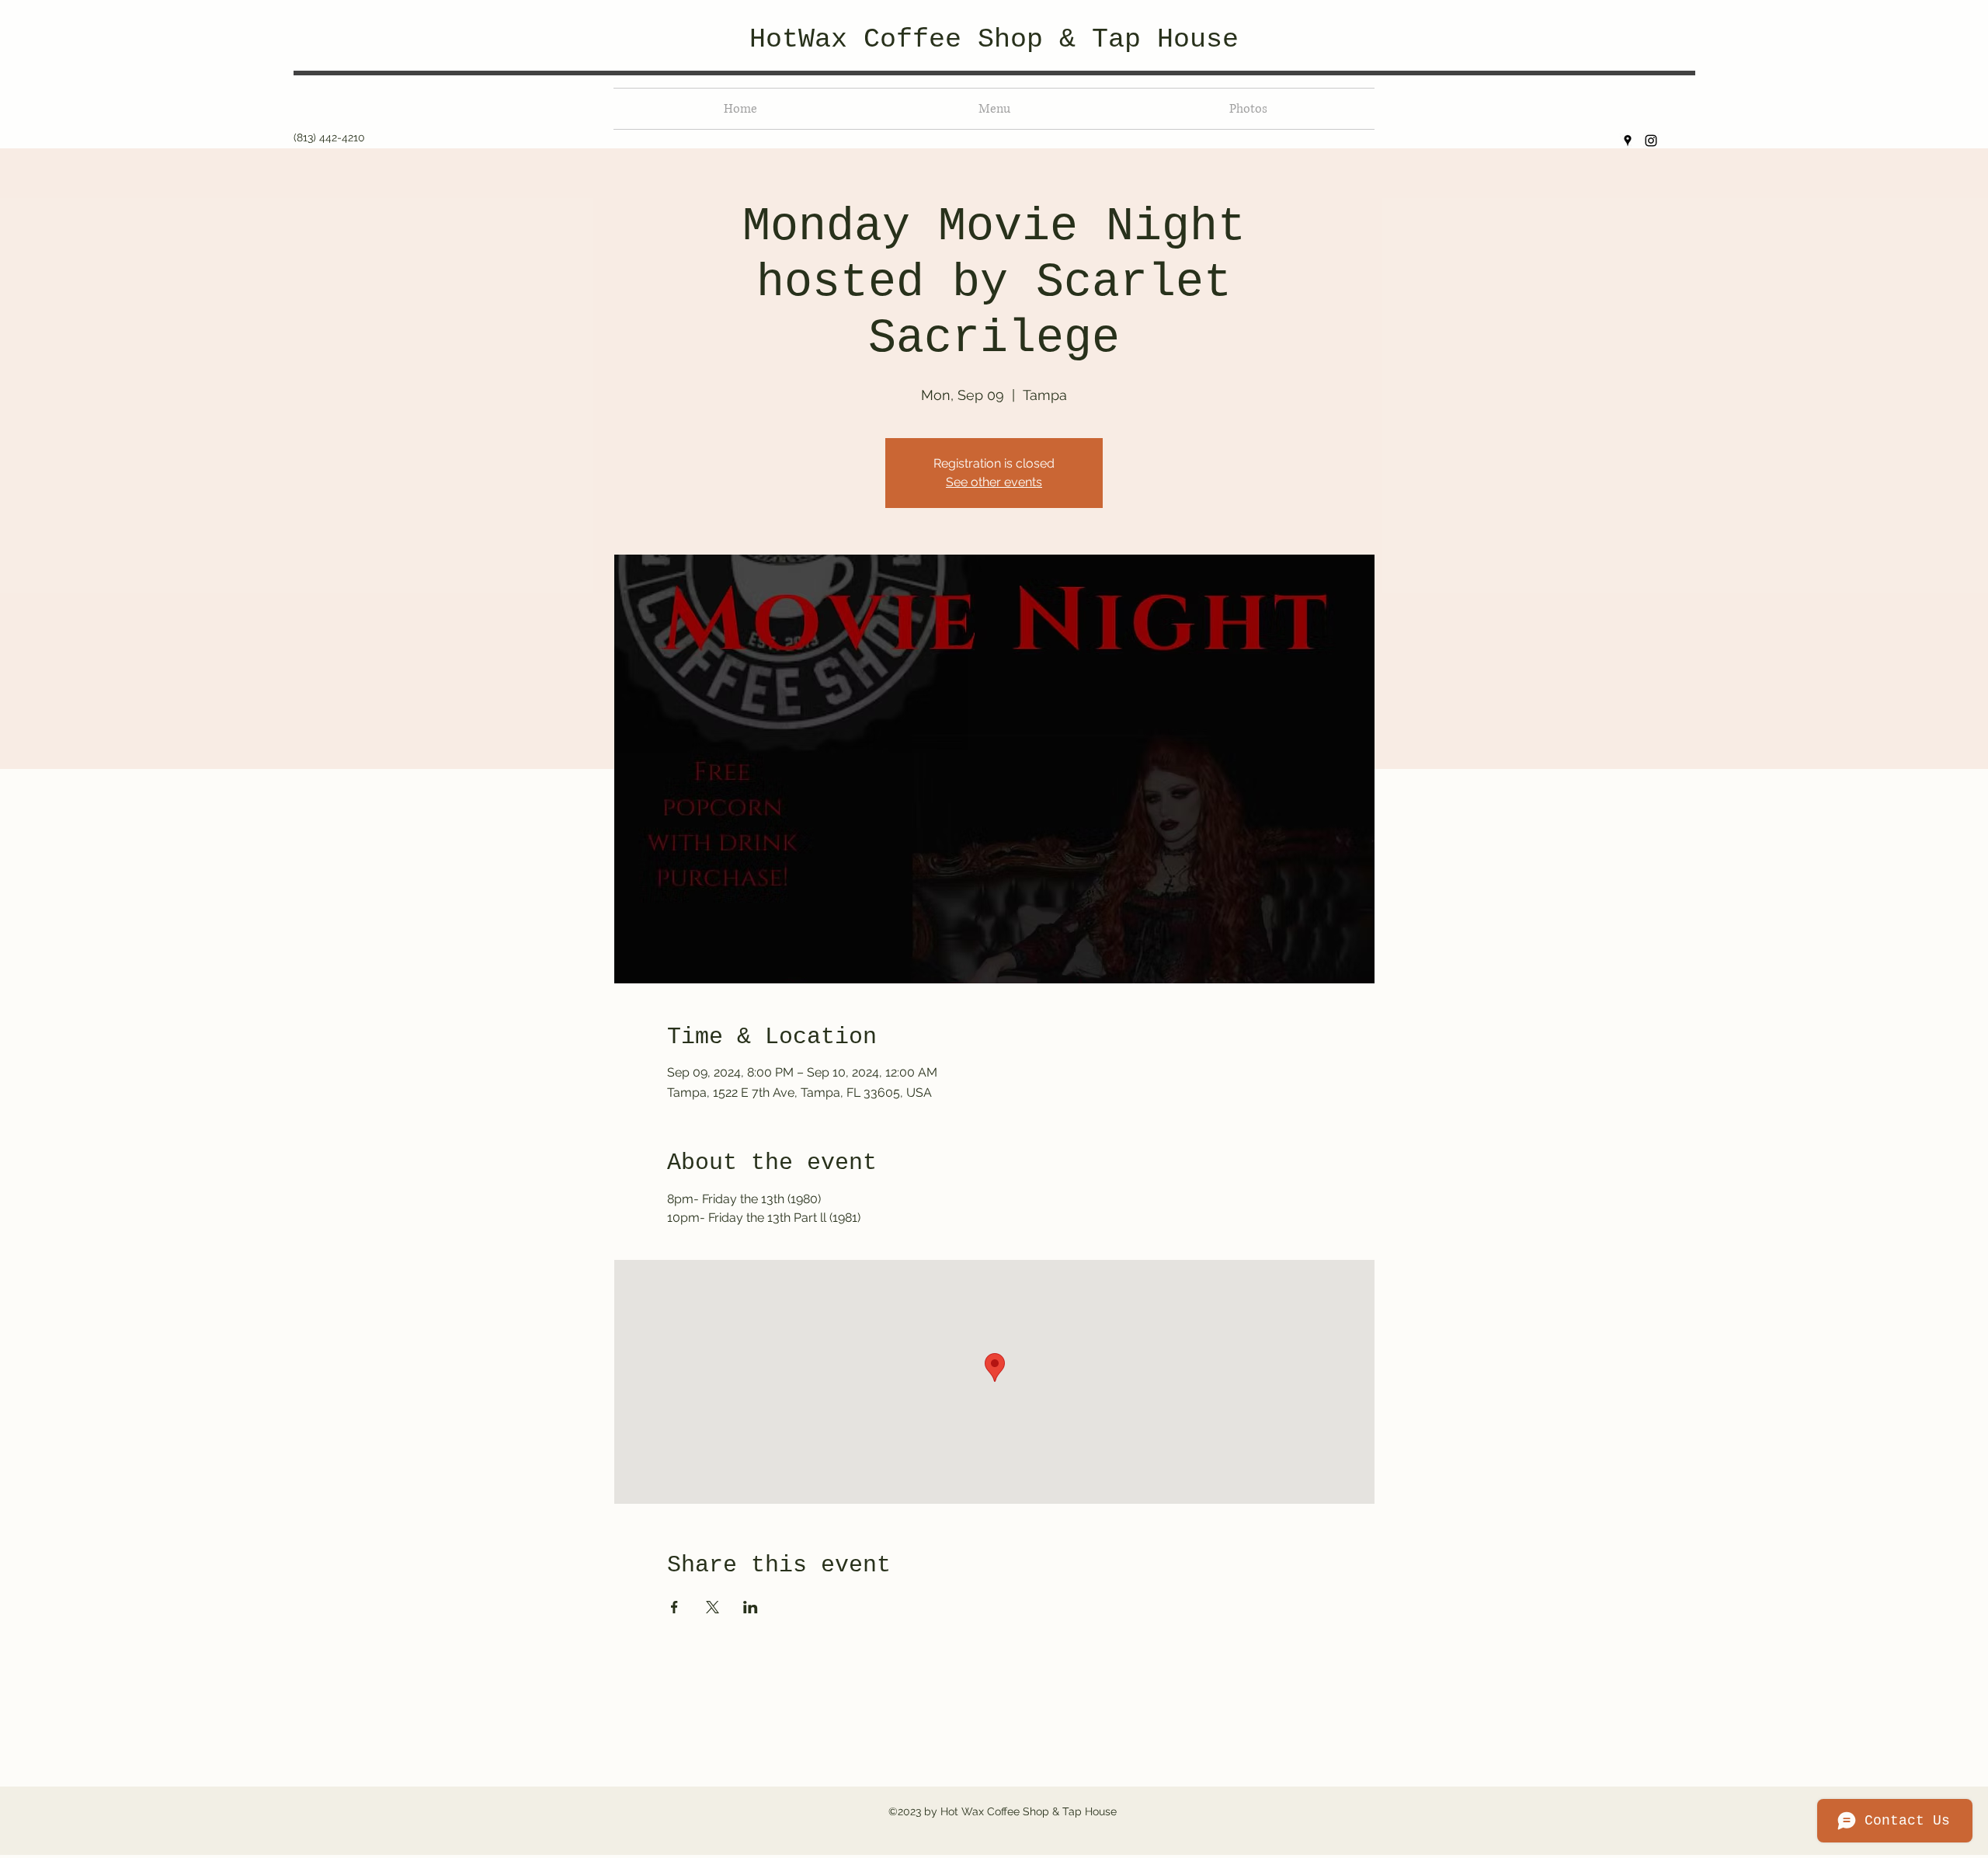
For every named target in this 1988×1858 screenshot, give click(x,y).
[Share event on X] (712, 1607)
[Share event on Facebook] (674, 1607)
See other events (994, 482)
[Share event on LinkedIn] (751, 1607)
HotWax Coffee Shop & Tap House (994, 40)
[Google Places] (1628, 141)
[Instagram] (1651, 141)
